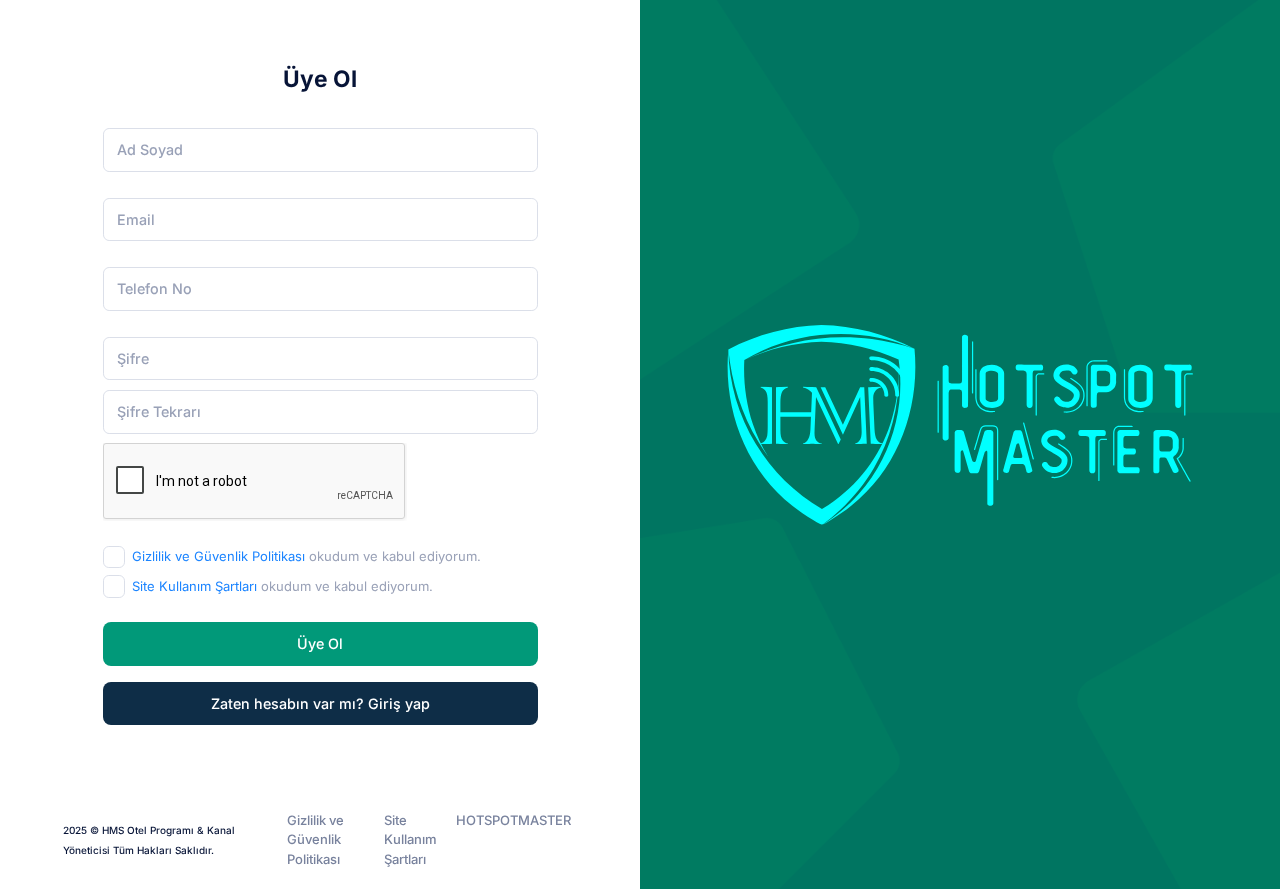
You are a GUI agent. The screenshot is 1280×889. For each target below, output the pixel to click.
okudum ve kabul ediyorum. (306, 556)
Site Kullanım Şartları (194, 586)
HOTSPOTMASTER (513, 820)
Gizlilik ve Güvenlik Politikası (218, 556)
